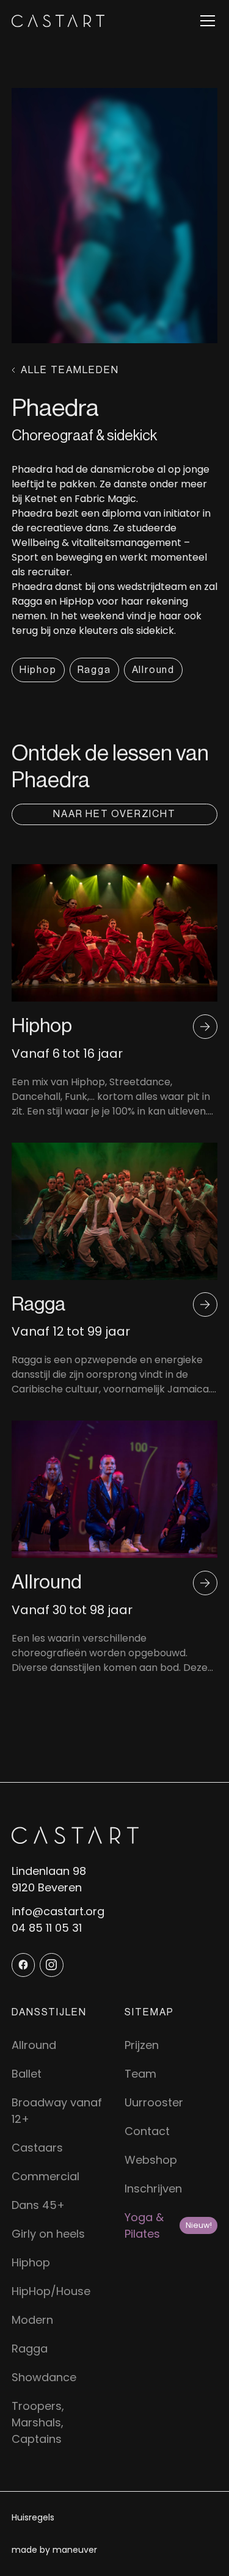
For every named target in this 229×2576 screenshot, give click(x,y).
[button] (205, 21)
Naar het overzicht (114, 814)
